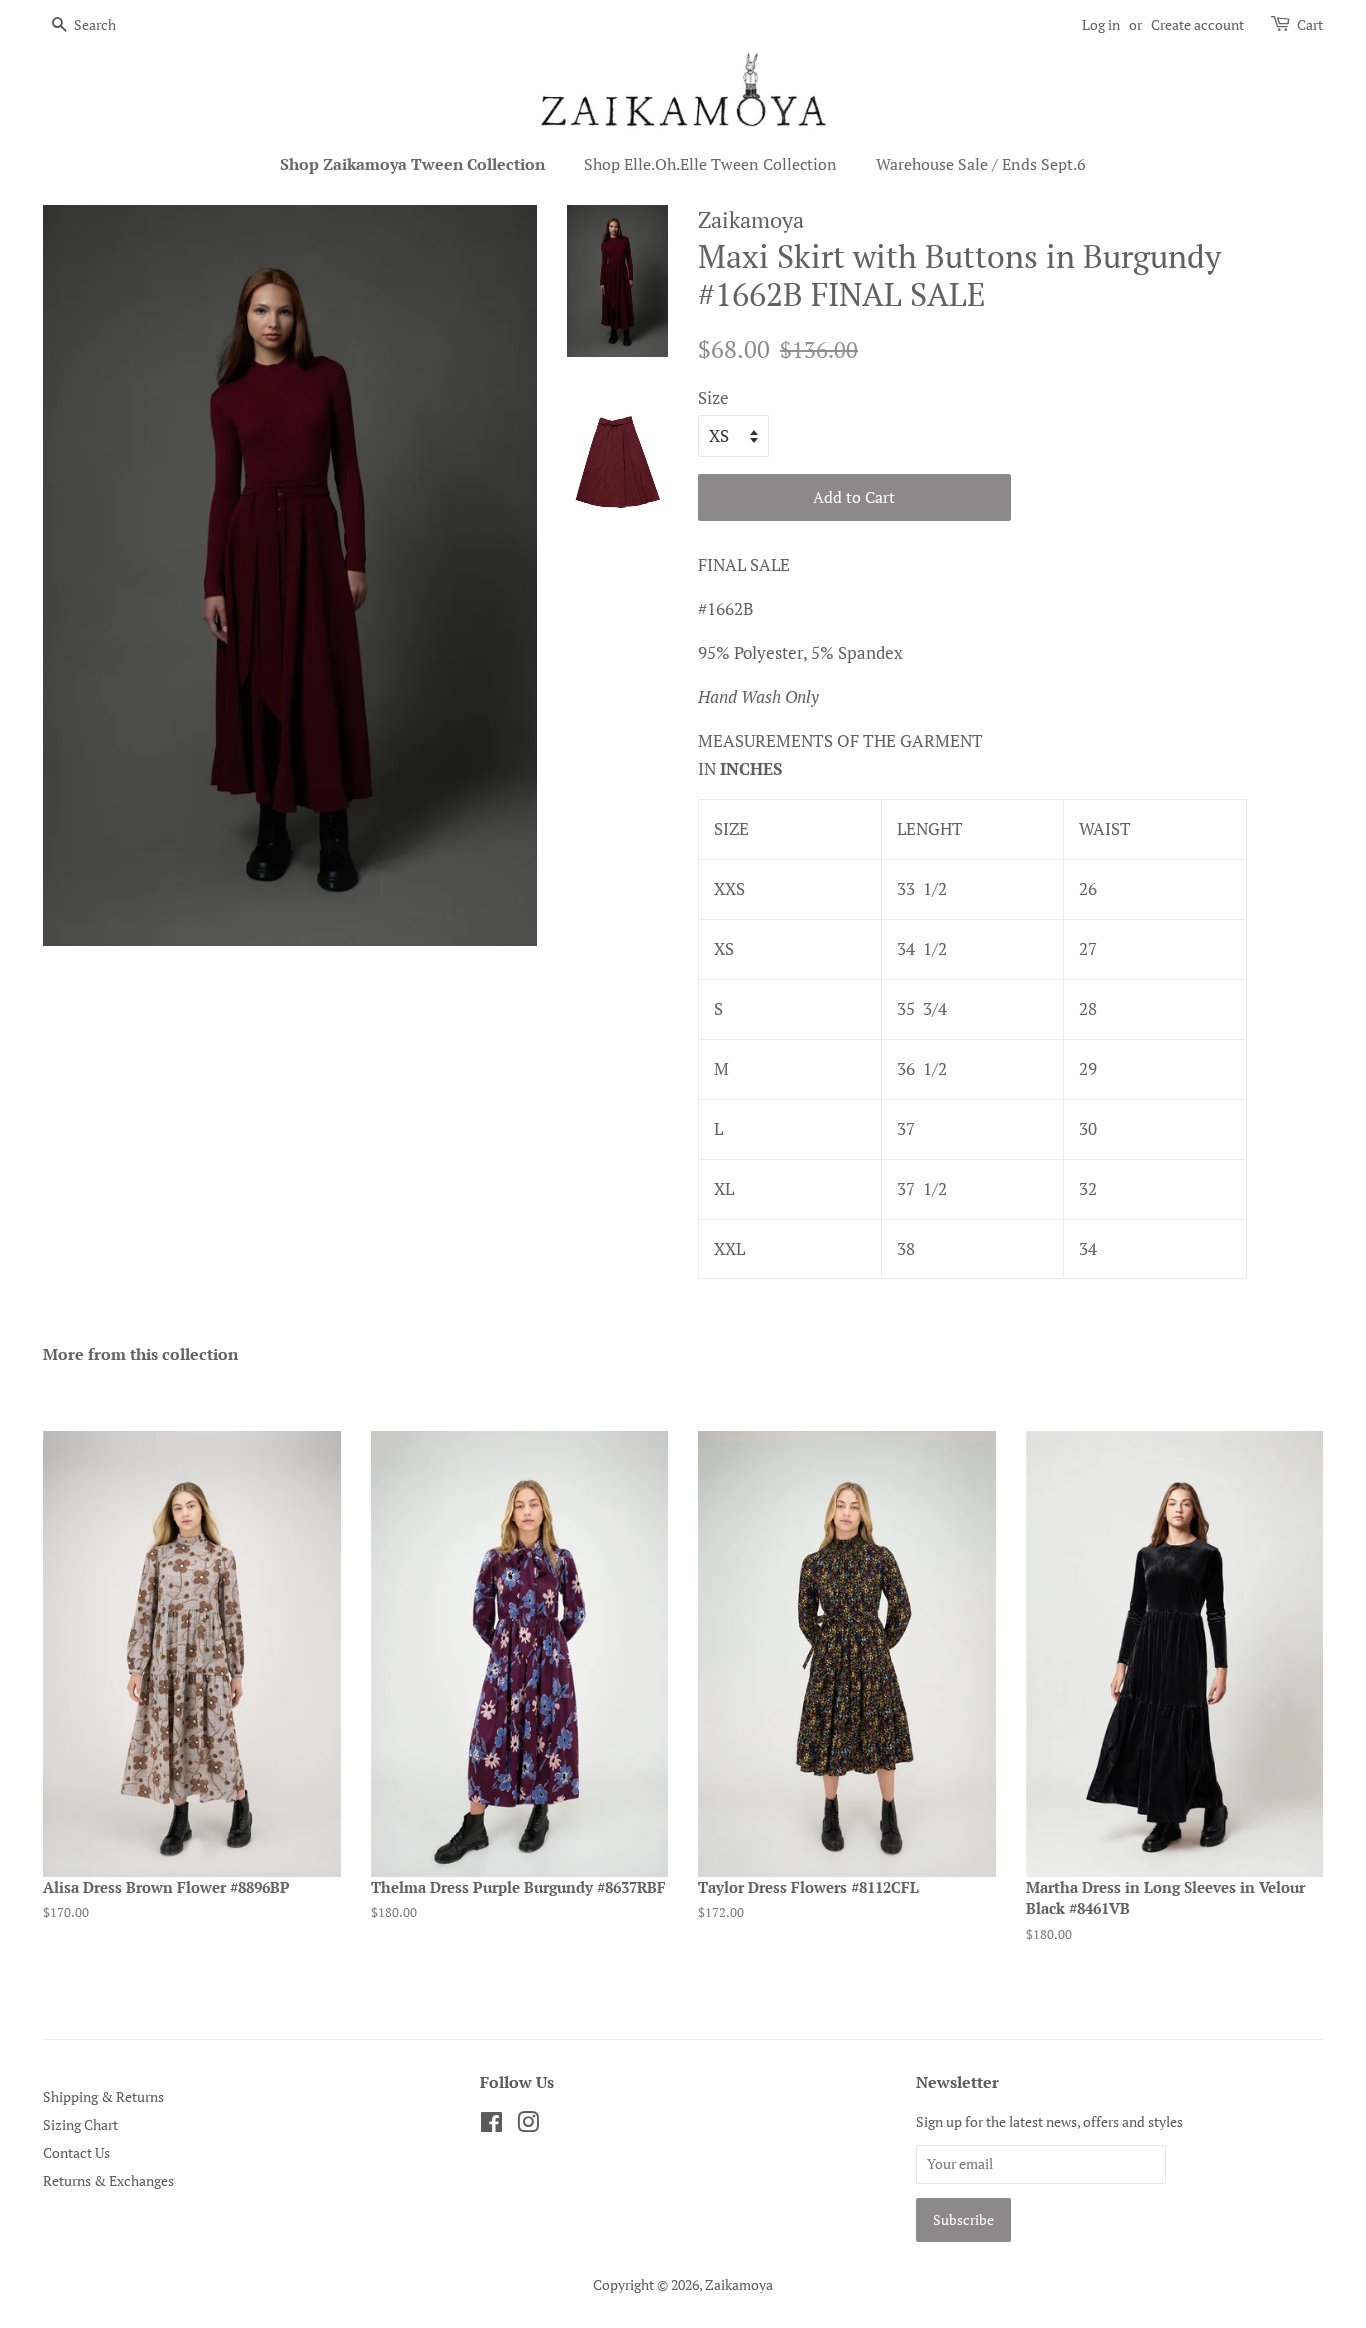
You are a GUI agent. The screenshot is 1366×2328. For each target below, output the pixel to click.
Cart (1310, 24)
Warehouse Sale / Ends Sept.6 (981, 164)
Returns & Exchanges (108, 2180)
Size (713, 397)
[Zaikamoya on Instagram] (528, 2125)
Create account (1197, 24)
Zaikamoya (739, 2284)
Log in (1101, 24)
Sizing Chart (80, 2124)
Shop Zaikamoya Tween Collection (412, 164)
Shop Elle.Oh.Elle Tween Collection (710, 164)
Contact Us (76, 2152)
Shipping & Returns (103, 2096)
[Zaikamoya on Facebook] (491, 2125)
